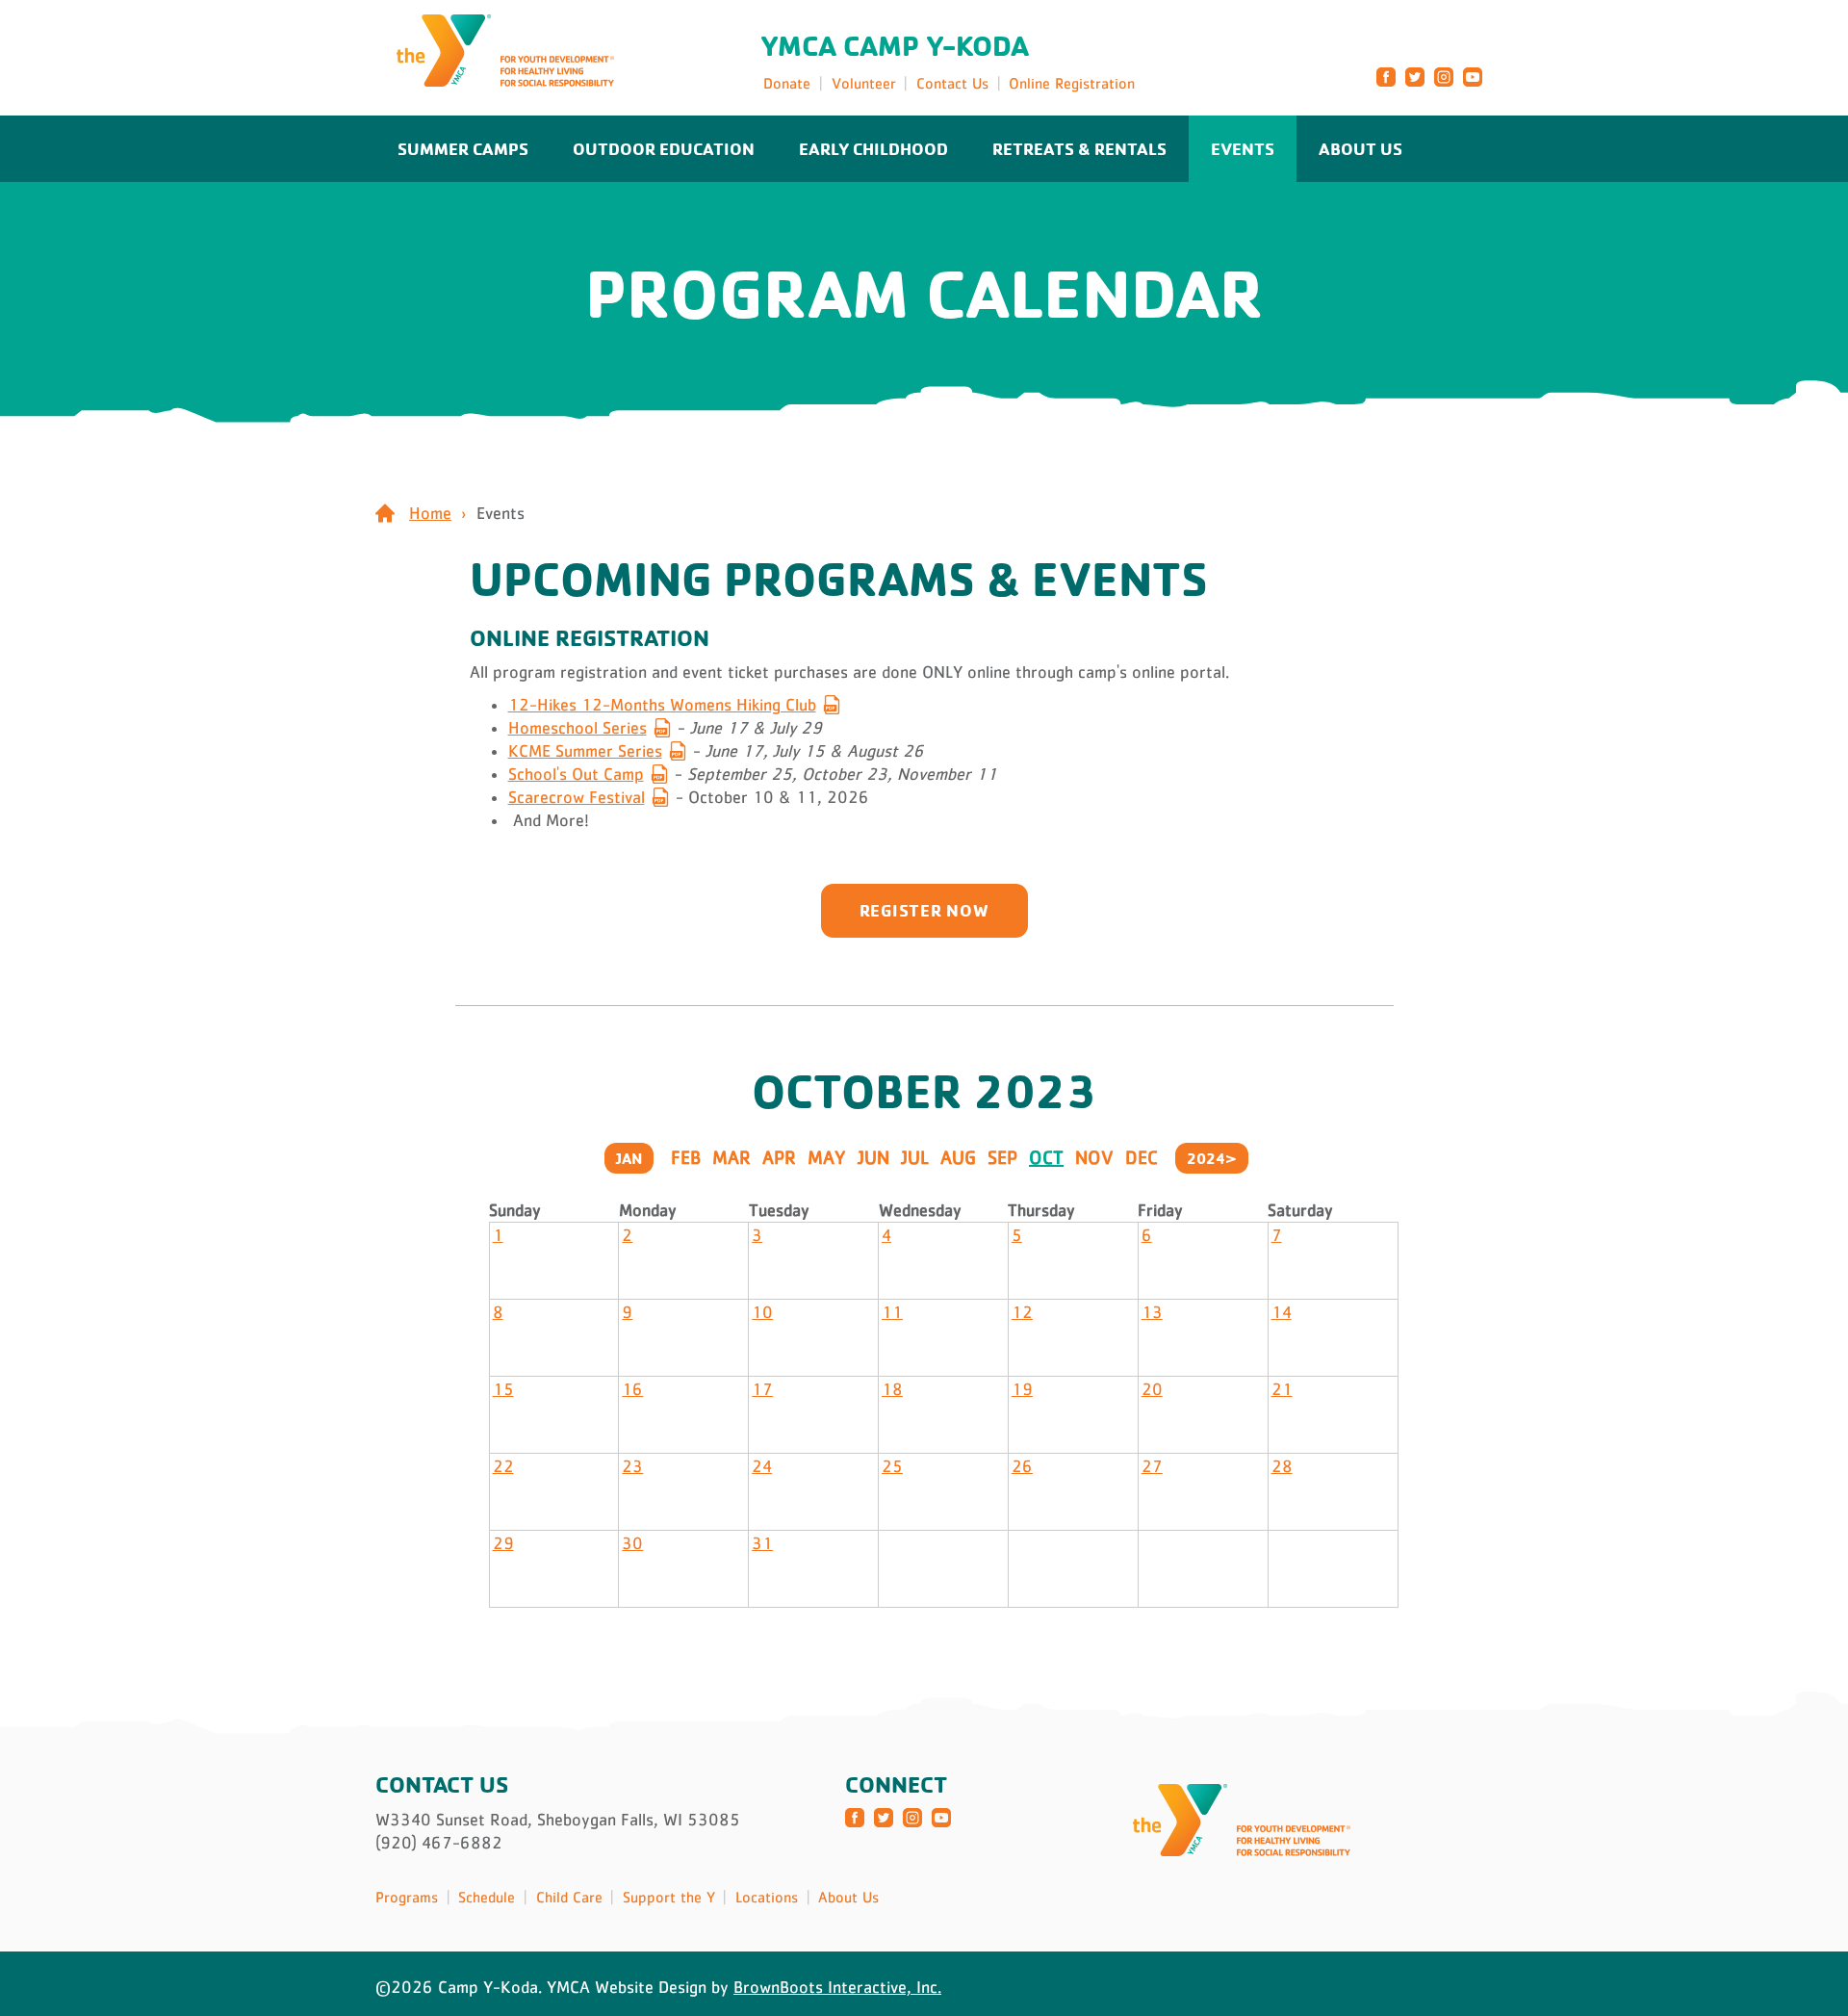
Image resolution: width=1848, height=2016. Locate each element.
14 (1282, 1312)
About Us (1360, 148)
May (827, 1157)
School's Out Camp (576, 774)
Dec (1142, 1157)
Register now (924, 910)
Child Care (569, 1897)
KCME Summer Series (585, 751)
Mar (731, 1157)
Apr (779, 1157)
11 (892, 1312)
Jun (873, 1157)
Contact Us (952, 83)
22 (503, 1466)
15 (503, 1389)
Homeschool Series (577, 728)
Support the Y (669, 1897)
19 (1022, 1389)
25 (892, 1466)
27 (1152, 1466)
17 (762, 1389)
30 (632, 1543)
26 (1022, 1466)
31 (762, 1543)
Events (1243, 148)
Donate (787, 83)
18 (892, 1389)
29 (503, 1543)
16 (632, 1389)
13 (1152, 1312)
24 (762, 1466)
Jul (915, 1157)
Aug (958, 1157)
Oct (1046, 1157)
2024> (1212, 1158)
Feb (686, 1157)
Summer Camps (463, 148)
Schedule (487, 1897)
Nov (1094, 1157)
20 (1152, 1389)
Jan (629, 1158)
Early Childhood (873, 148)
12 (1022, 1312)
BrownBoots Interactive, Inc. (837, 1987)
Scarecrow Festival (577, 797)
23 (632, 1466)
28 (1282, 1466)
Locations (767, 1897)
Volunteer (864, 83)
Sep (1002, 1157)
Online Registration (1072, 83)
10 (762, 1312)
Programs (407, 1897)
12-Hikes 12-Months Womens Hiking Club (662, 705)
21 (1282, 1389)
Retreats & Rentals (1079, 148)
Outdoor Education (664, 148)
